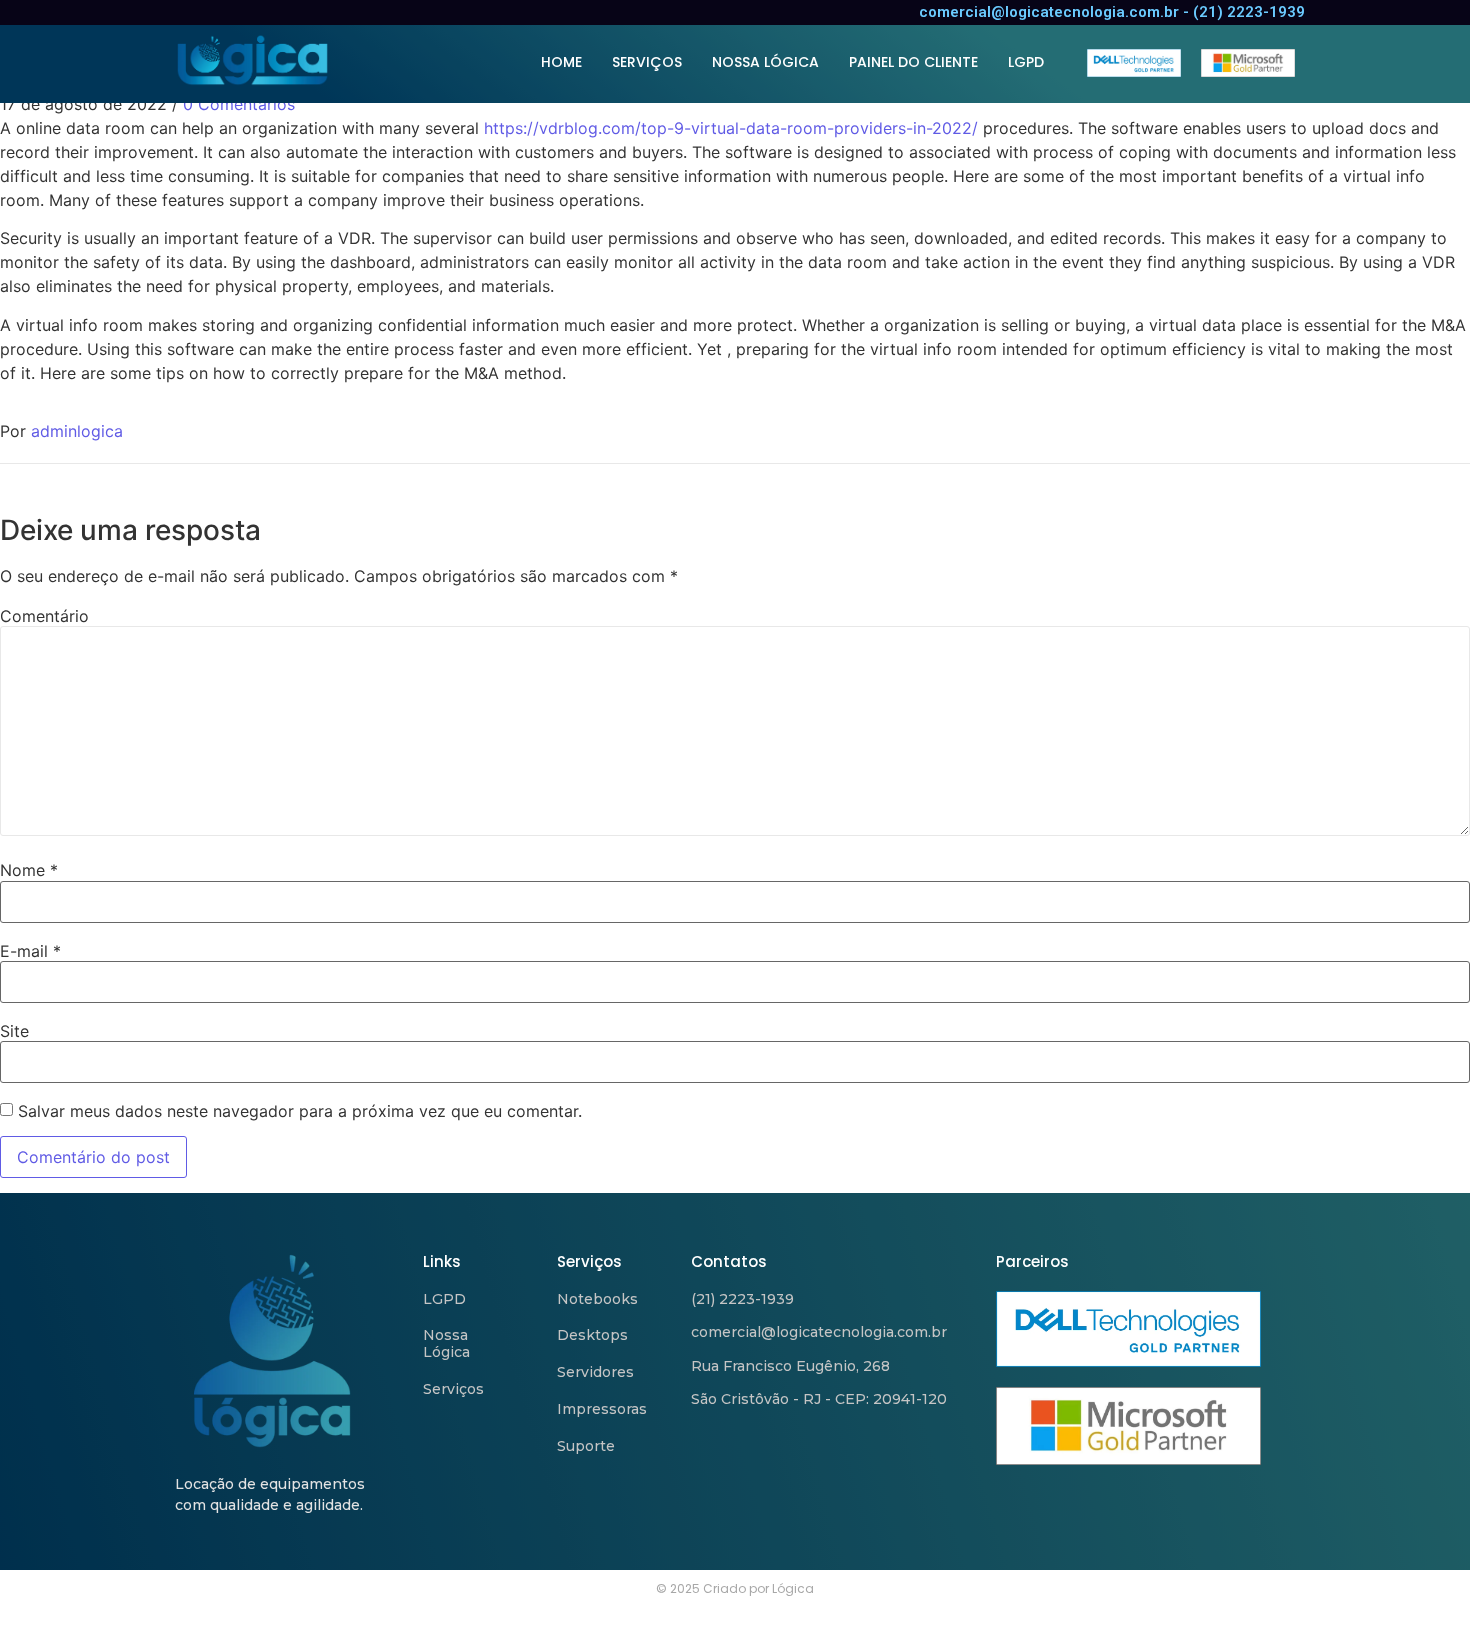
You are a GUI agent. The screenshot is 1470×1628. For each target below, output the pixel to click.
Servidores (595, 1372)
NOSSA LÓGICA (765, 62)
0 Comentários (239, 104)
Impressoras (602, 1409)
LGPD (1026, 62)
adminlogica (77, 431)
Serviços (453, 1389)
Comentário (44, 616)
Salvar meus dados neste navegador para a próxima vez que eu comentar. (300, 1111)
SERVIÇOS (647, 62)
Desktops (592, 1335)
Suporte (586, 1446)
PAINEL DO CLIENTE (913, 62)
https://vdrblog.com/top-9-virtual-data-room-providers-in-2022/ (731, 128)
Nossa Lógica (446, 1343)
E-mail (30, 951)
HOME (561, 62)
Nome (29, 870)
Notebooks (597, 1299)
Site (14, 1031)
